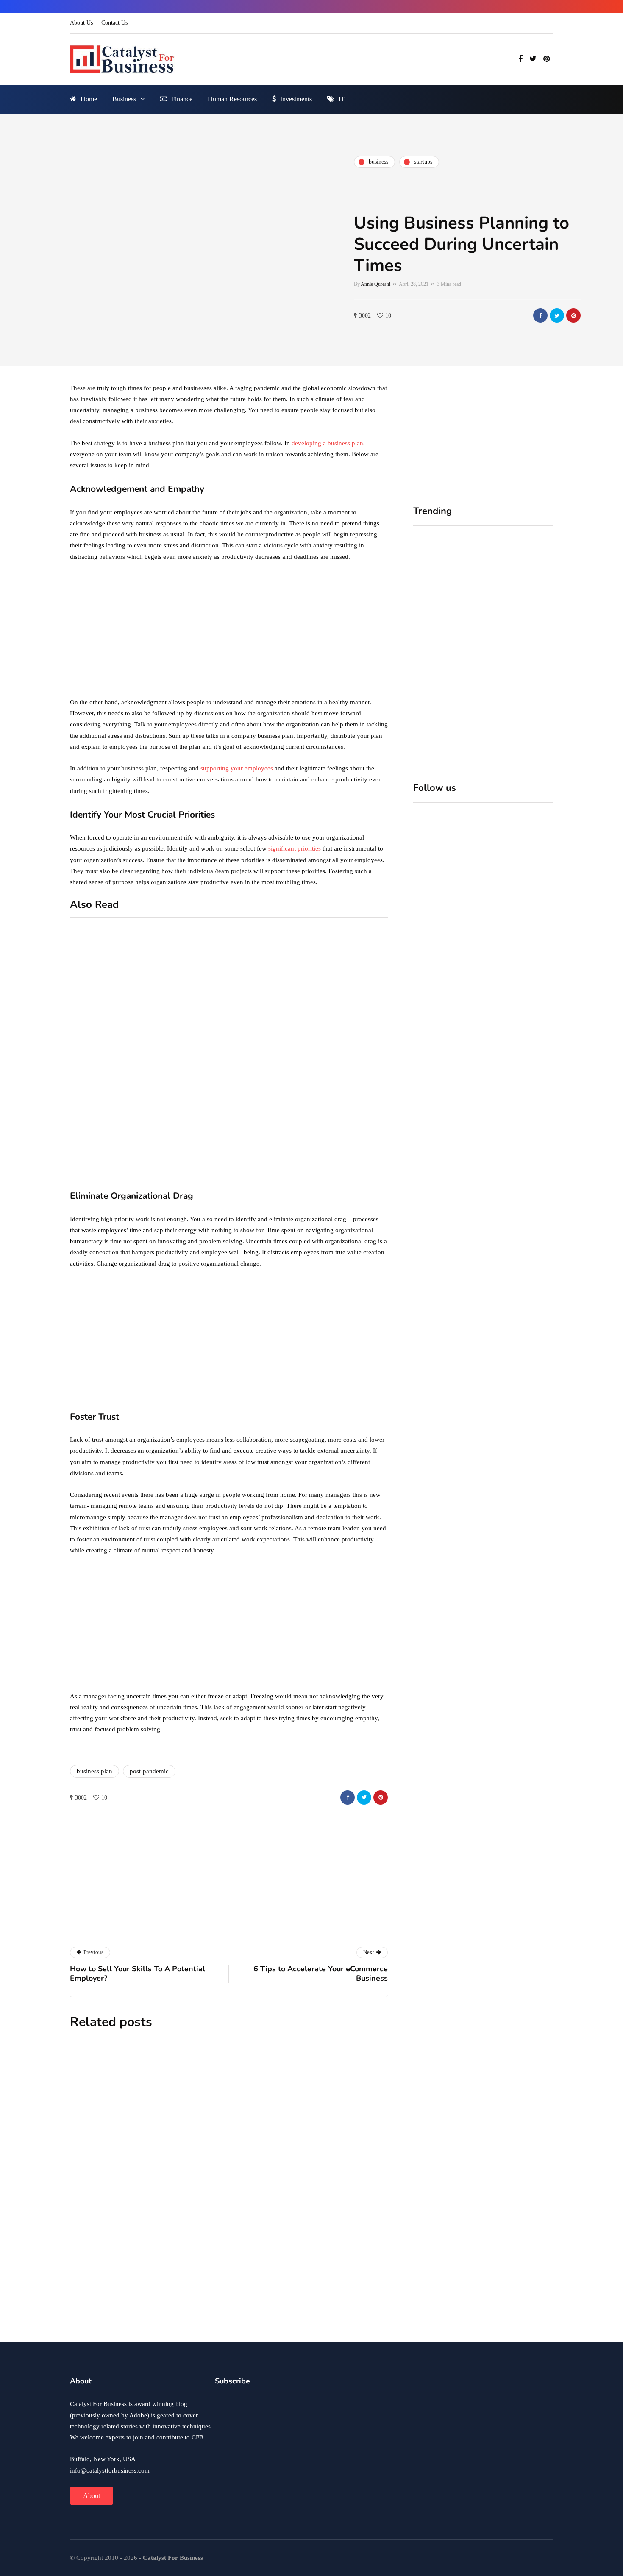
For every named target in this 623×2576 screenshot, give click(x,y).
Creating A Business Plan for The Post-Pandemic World (261, 2306)
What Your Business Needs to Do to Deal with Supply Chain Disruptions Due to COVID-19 (277, 2115)
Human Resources (232, 99)
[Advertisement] (229, 632)
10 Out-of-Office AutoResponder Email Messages (181, 1037)
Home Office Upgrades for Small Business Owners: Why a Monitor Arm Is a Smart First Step (518, 652)
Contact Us (114, 23)
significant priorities (295, 848)
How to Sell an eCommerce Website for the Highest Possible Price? (346, 1047)
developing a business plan (327, 443)
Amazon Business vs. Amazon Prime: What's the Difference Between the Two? (186, 1173)
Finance (182, 99)
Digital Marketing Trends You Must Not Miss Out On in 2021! (350, 1140)
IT (342, 99)
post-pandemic (149, 1771)
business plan (95, 1771)
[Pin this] (573, 315)
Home (89, 99)
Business (124, 99)
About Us (81, 23)
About (92, 2496)
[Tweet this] (557, 315)
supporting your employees (237, 768)
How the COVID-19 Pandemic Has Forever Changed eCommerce (268, 2210)
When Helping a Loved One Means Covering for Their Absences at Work (442, 647)
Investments (296, 99)
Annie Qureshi (375, 284)
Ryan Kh (192, 2135)
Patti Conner (196, 2326)
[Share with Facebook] (540, 315)
